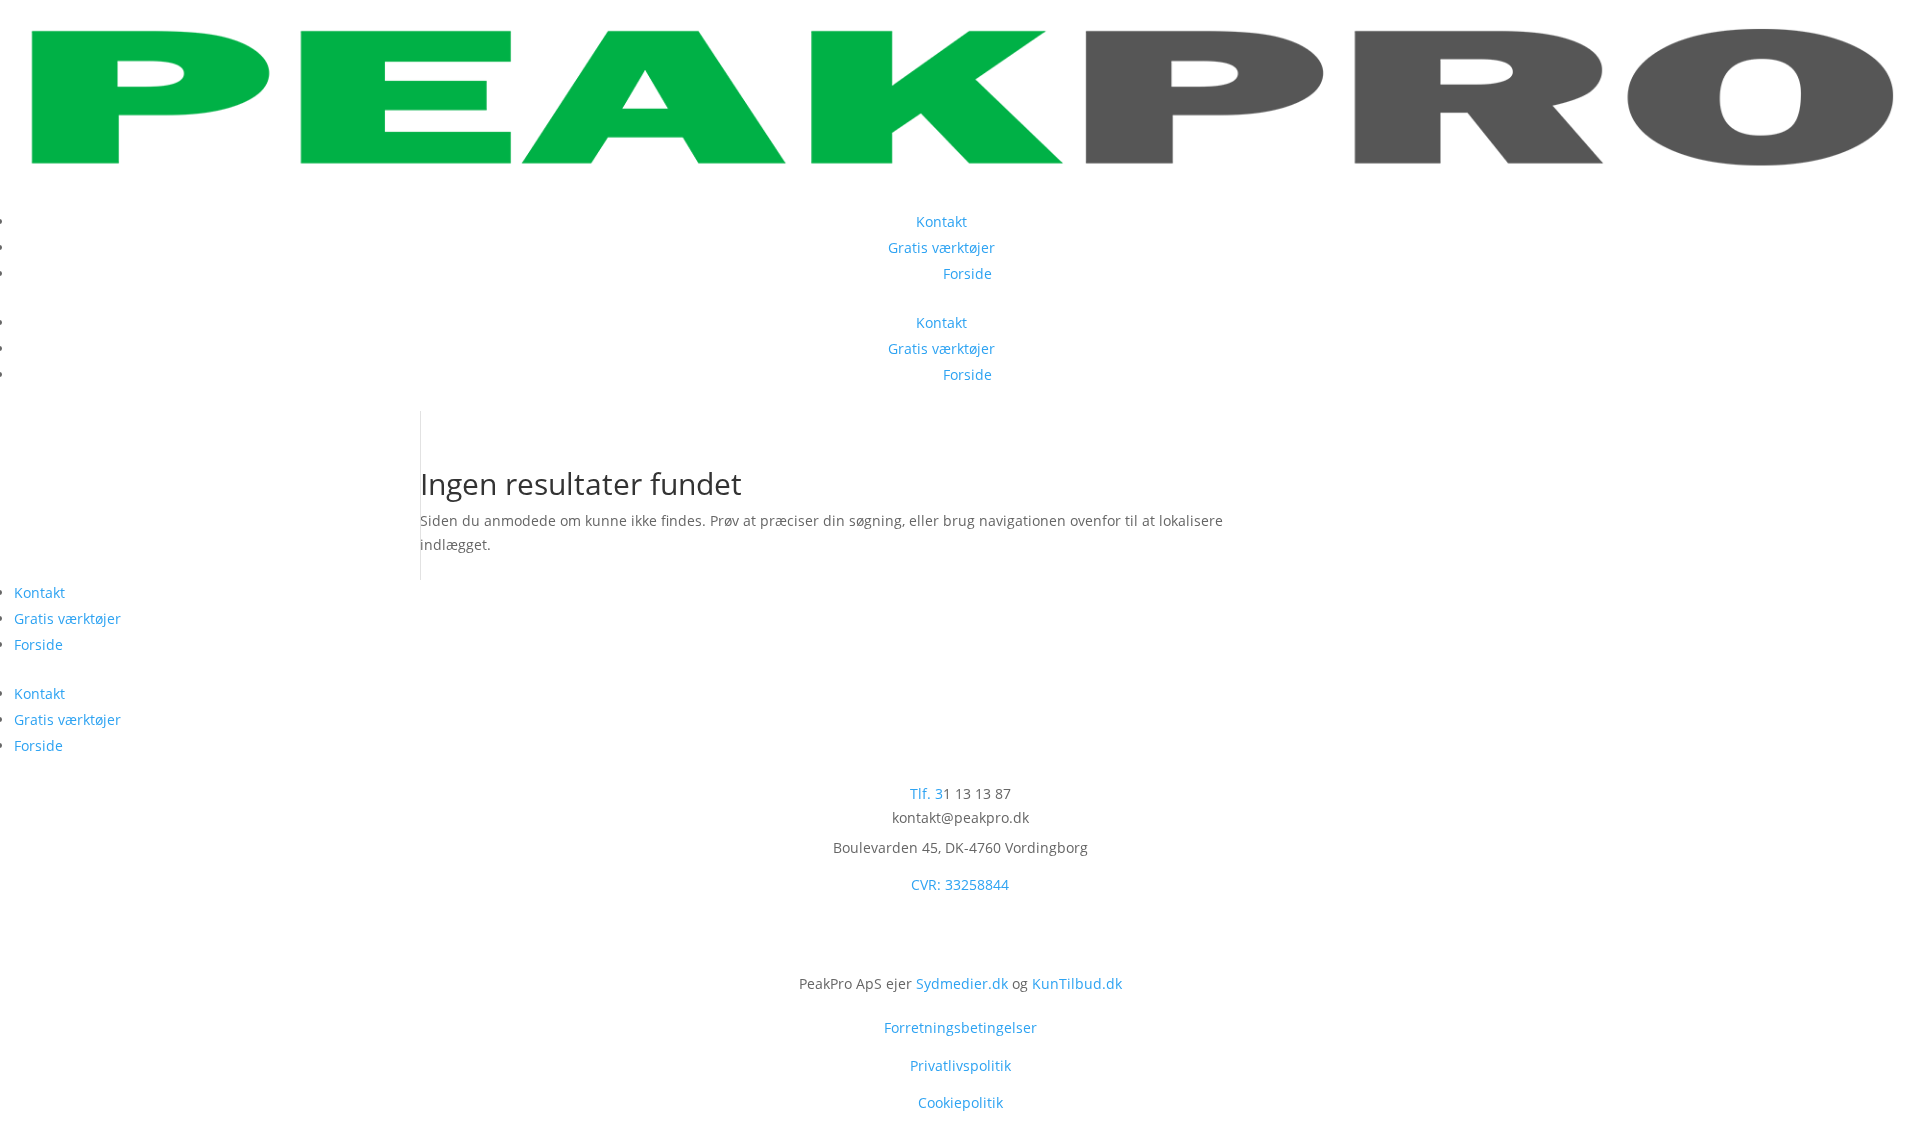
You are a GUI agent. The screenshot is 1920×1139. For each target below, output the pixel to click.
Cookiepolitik (960, 1102)
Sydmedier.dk (962, 983)
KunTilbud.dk (1077, 983)
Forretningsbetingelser (960, 1027)
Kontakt (967, 221)
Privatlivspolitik (960, 1065)
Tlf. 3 (926, 793)
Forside (967, 273)
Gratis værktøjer (967, 247)
